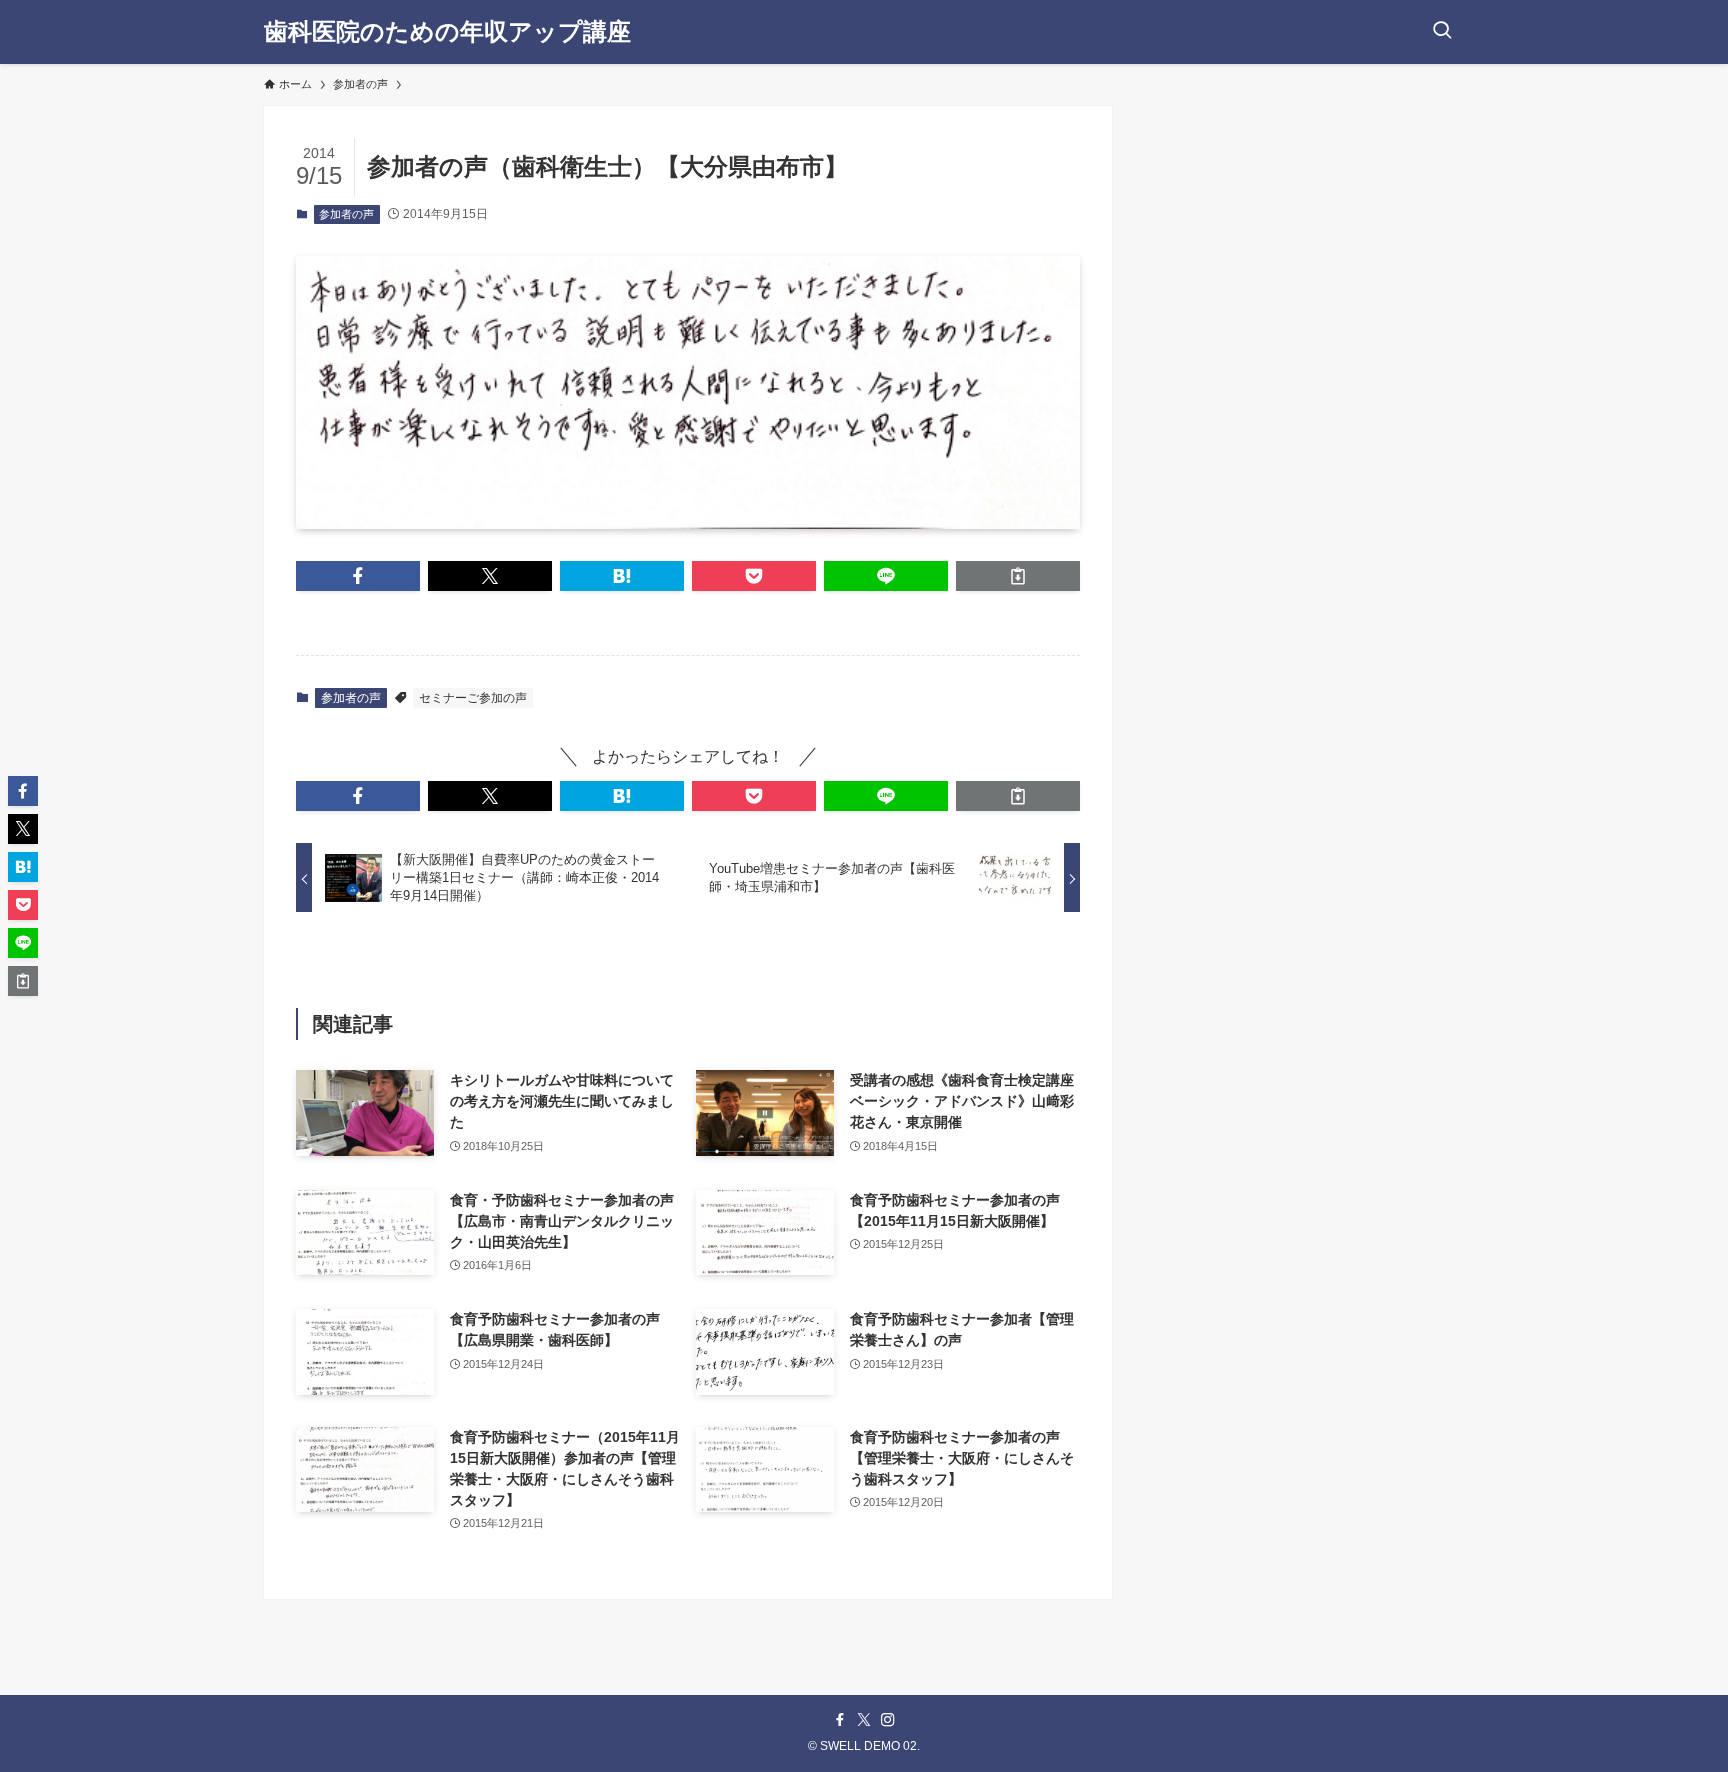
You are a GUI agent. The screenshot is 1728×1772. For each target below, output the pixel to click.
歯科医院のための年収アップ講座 (447, 32)
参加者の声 (346, 214)
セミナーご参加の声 (473, 698)
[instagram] (888, 1720)
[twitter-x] (864, 1720)
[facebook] (840, 1720)
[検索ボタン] (1442, 32)
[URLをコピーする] (1018, 576)
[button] (358, 576)
